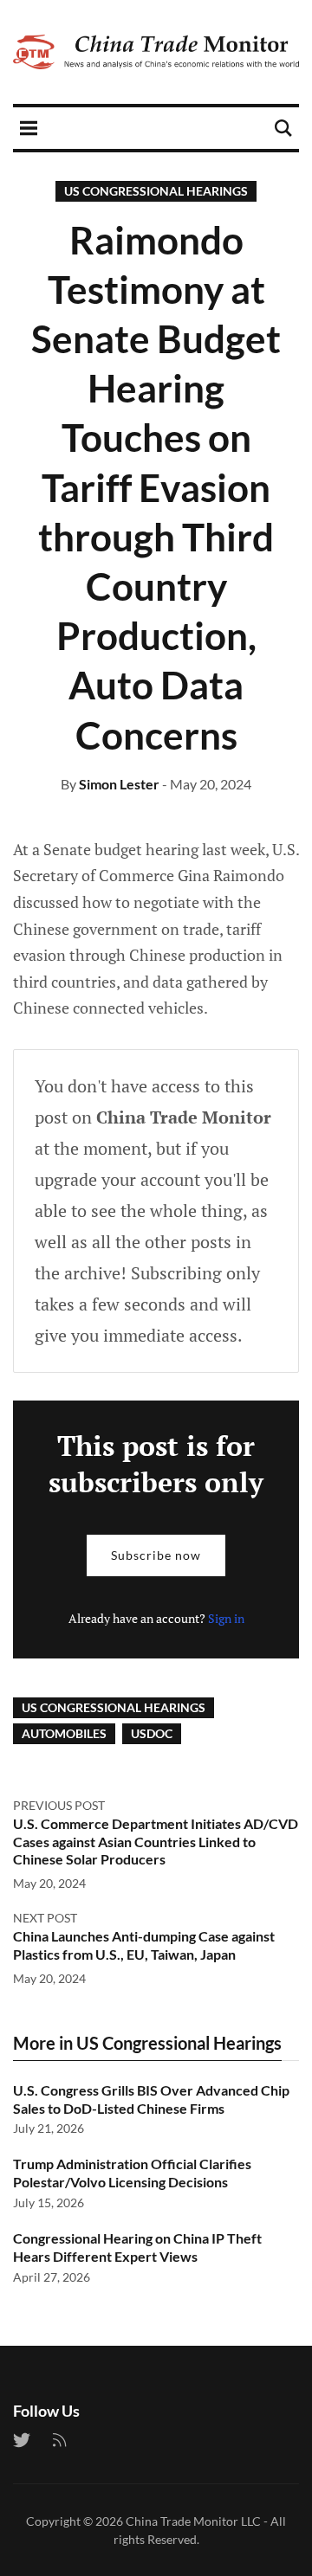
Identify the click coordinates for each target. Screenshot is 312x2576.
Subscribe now (156, 1555)
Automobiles (64, 1733)
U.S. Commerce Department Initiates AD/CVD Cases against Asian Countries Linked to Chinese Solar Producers (156, 1842)
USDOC (152, 1733)
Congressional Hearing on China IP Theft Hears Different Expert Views (137, 2247)
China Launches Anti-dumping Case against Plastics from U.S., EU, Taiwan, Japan (144, 1945)
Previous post (59, 1805)
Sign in (226, 1618)
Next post (45, 1918)
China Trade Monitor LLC (193, 2521)
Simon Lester (119, 784)
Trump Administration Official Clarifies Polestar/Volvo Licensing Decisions (132, 2173)
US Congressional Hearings (156, 191)
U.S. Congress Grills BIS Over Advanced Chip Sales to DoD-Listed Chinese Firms (151, 2099)
